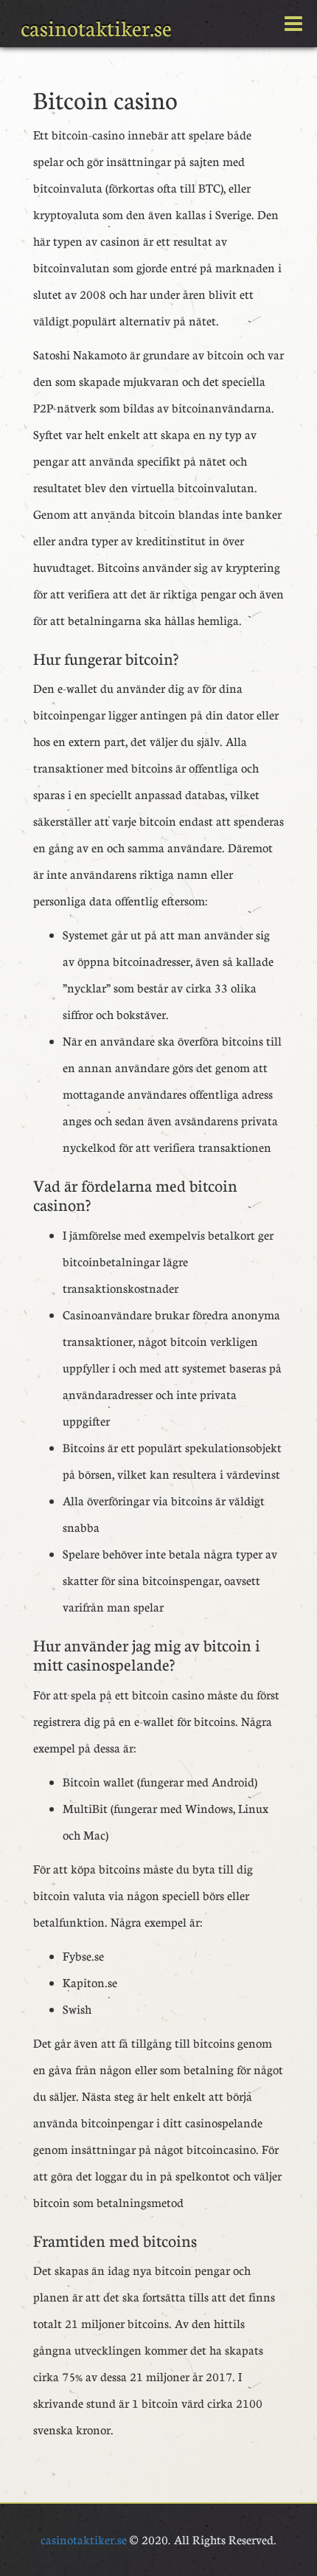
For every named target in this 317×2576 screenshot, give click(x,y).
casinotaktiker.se (96, 28)
